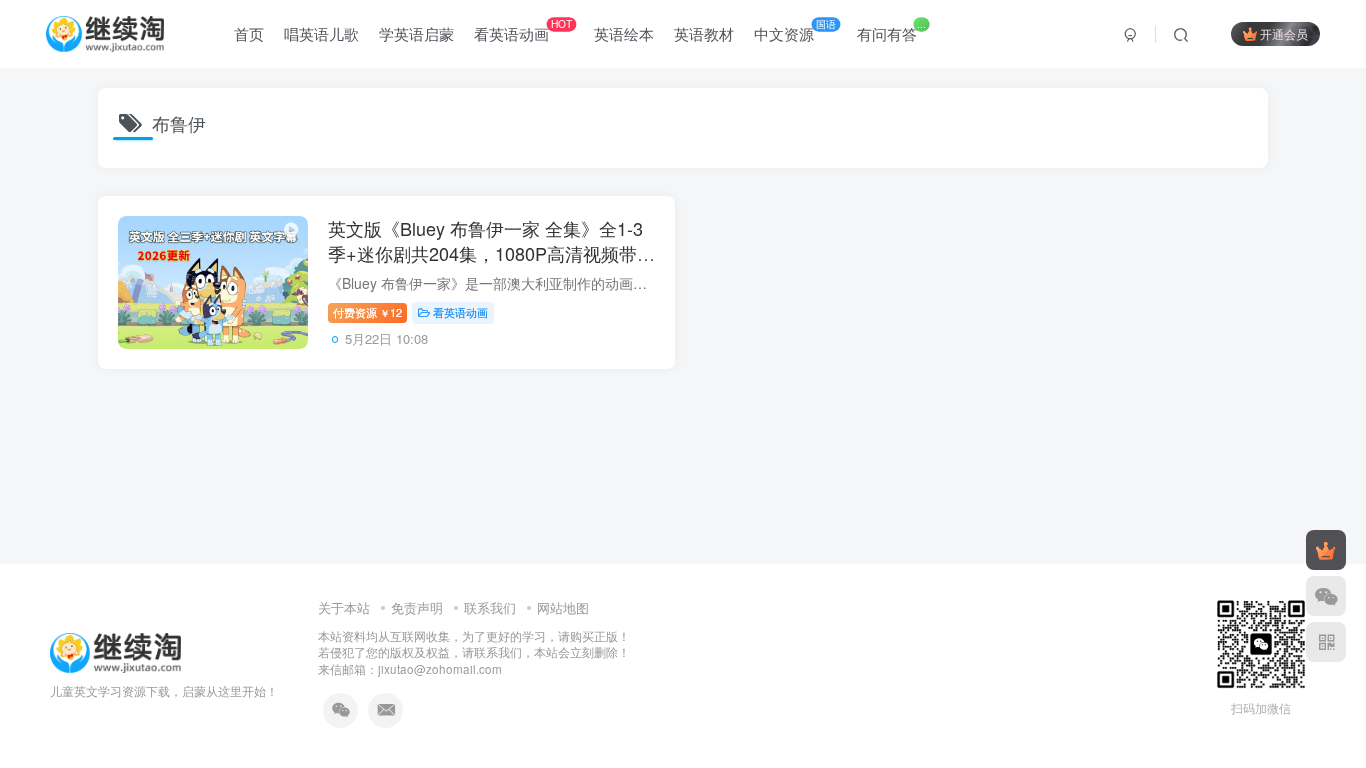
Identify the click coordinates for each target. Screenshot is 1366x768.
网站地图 (563, 607)
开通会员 (1284, 33)
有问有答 (891, 30)
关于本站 (344, 607)
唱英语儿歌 (321, 33)
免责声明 (417, 607)
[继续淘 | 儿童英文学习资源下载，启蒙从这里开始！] (115, 650)
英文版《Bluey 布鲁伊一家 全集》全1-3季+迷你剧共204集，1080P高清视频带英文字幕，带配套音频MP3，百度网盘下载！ (491, 266)
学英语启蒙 (416, 33)
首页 (249, 33)
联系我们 (490, 607)
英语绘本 (624, 33)
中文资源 (795, 30)
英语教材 (704, 33)
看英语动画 (523, 30)
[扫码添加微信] (1326, 596)
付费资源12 (367, 312)
